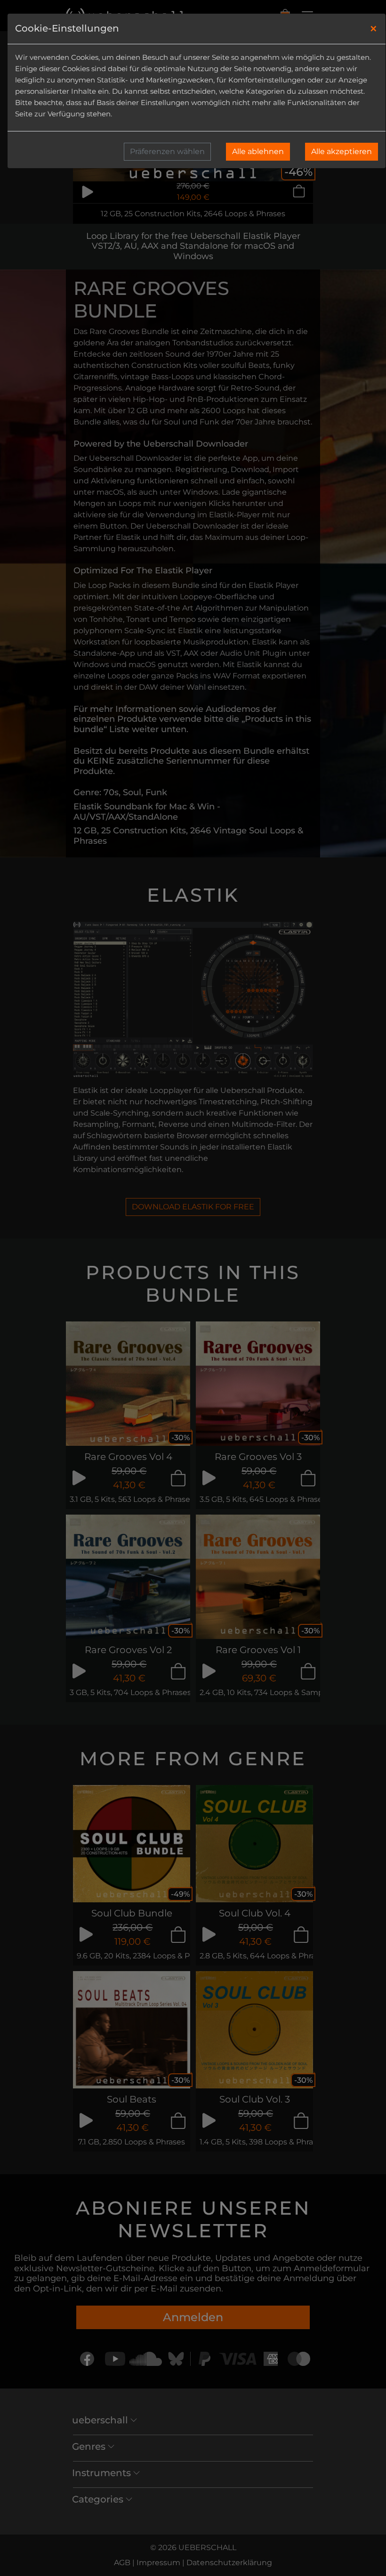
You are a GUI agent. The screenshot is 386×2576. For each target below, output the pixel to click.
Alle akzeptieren (342, 151)
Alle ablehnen (258, 151)
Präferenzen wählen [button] (167, 151)
